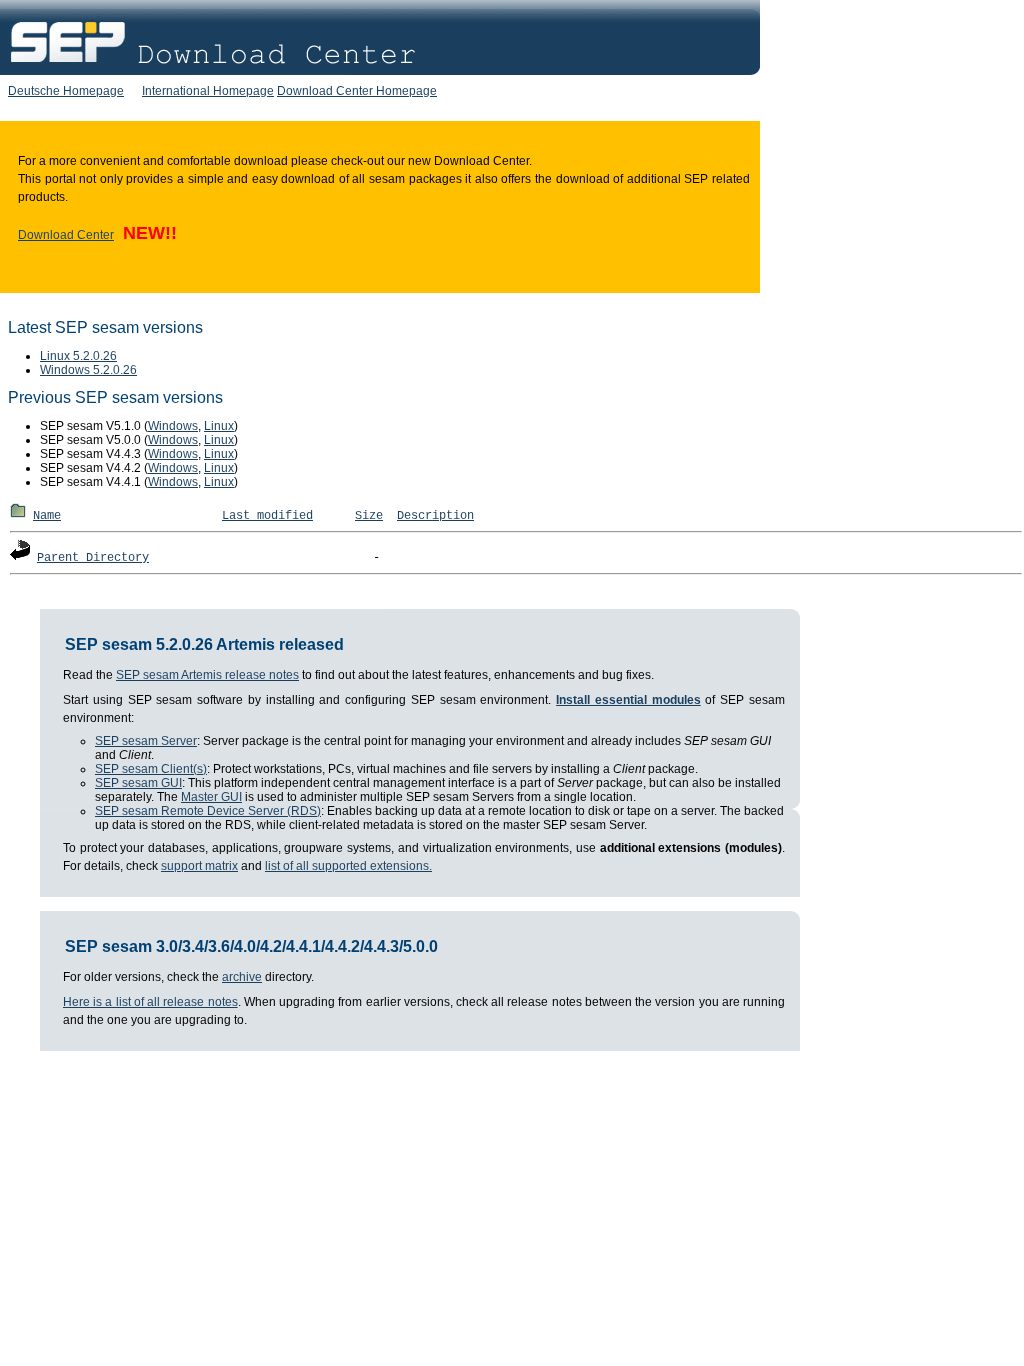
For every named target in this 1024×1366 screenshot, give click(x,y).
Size (369, 516)
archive (242, 977)
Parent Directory (93, 558)
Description (435, 516)
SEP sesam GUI (138, 783)
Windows (173, 426)
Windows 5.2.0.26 (88, 370)
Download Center (66, 235)
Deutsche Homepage (66, 91)
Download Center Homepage (357, 91)
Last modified (267, 516)
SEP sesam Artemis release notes (207, 675)
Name (47, 516)
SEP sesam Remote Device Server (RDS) (208, 811)
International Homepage (208, 91)
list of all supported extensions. (348, 866)
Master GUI (211, 797)
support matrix (199, 866)
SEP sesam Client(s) (151, 769)
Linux (219, 426)
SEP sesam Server (146, 741)
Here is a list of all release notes (150, 1002)
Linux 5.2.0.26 (78, 356)
